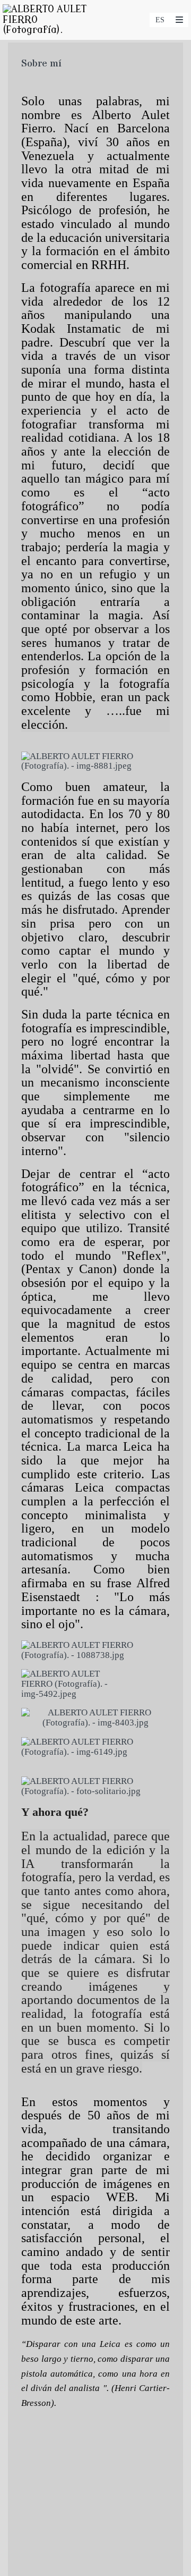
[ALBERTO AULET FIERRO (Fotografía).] (49, 20)
